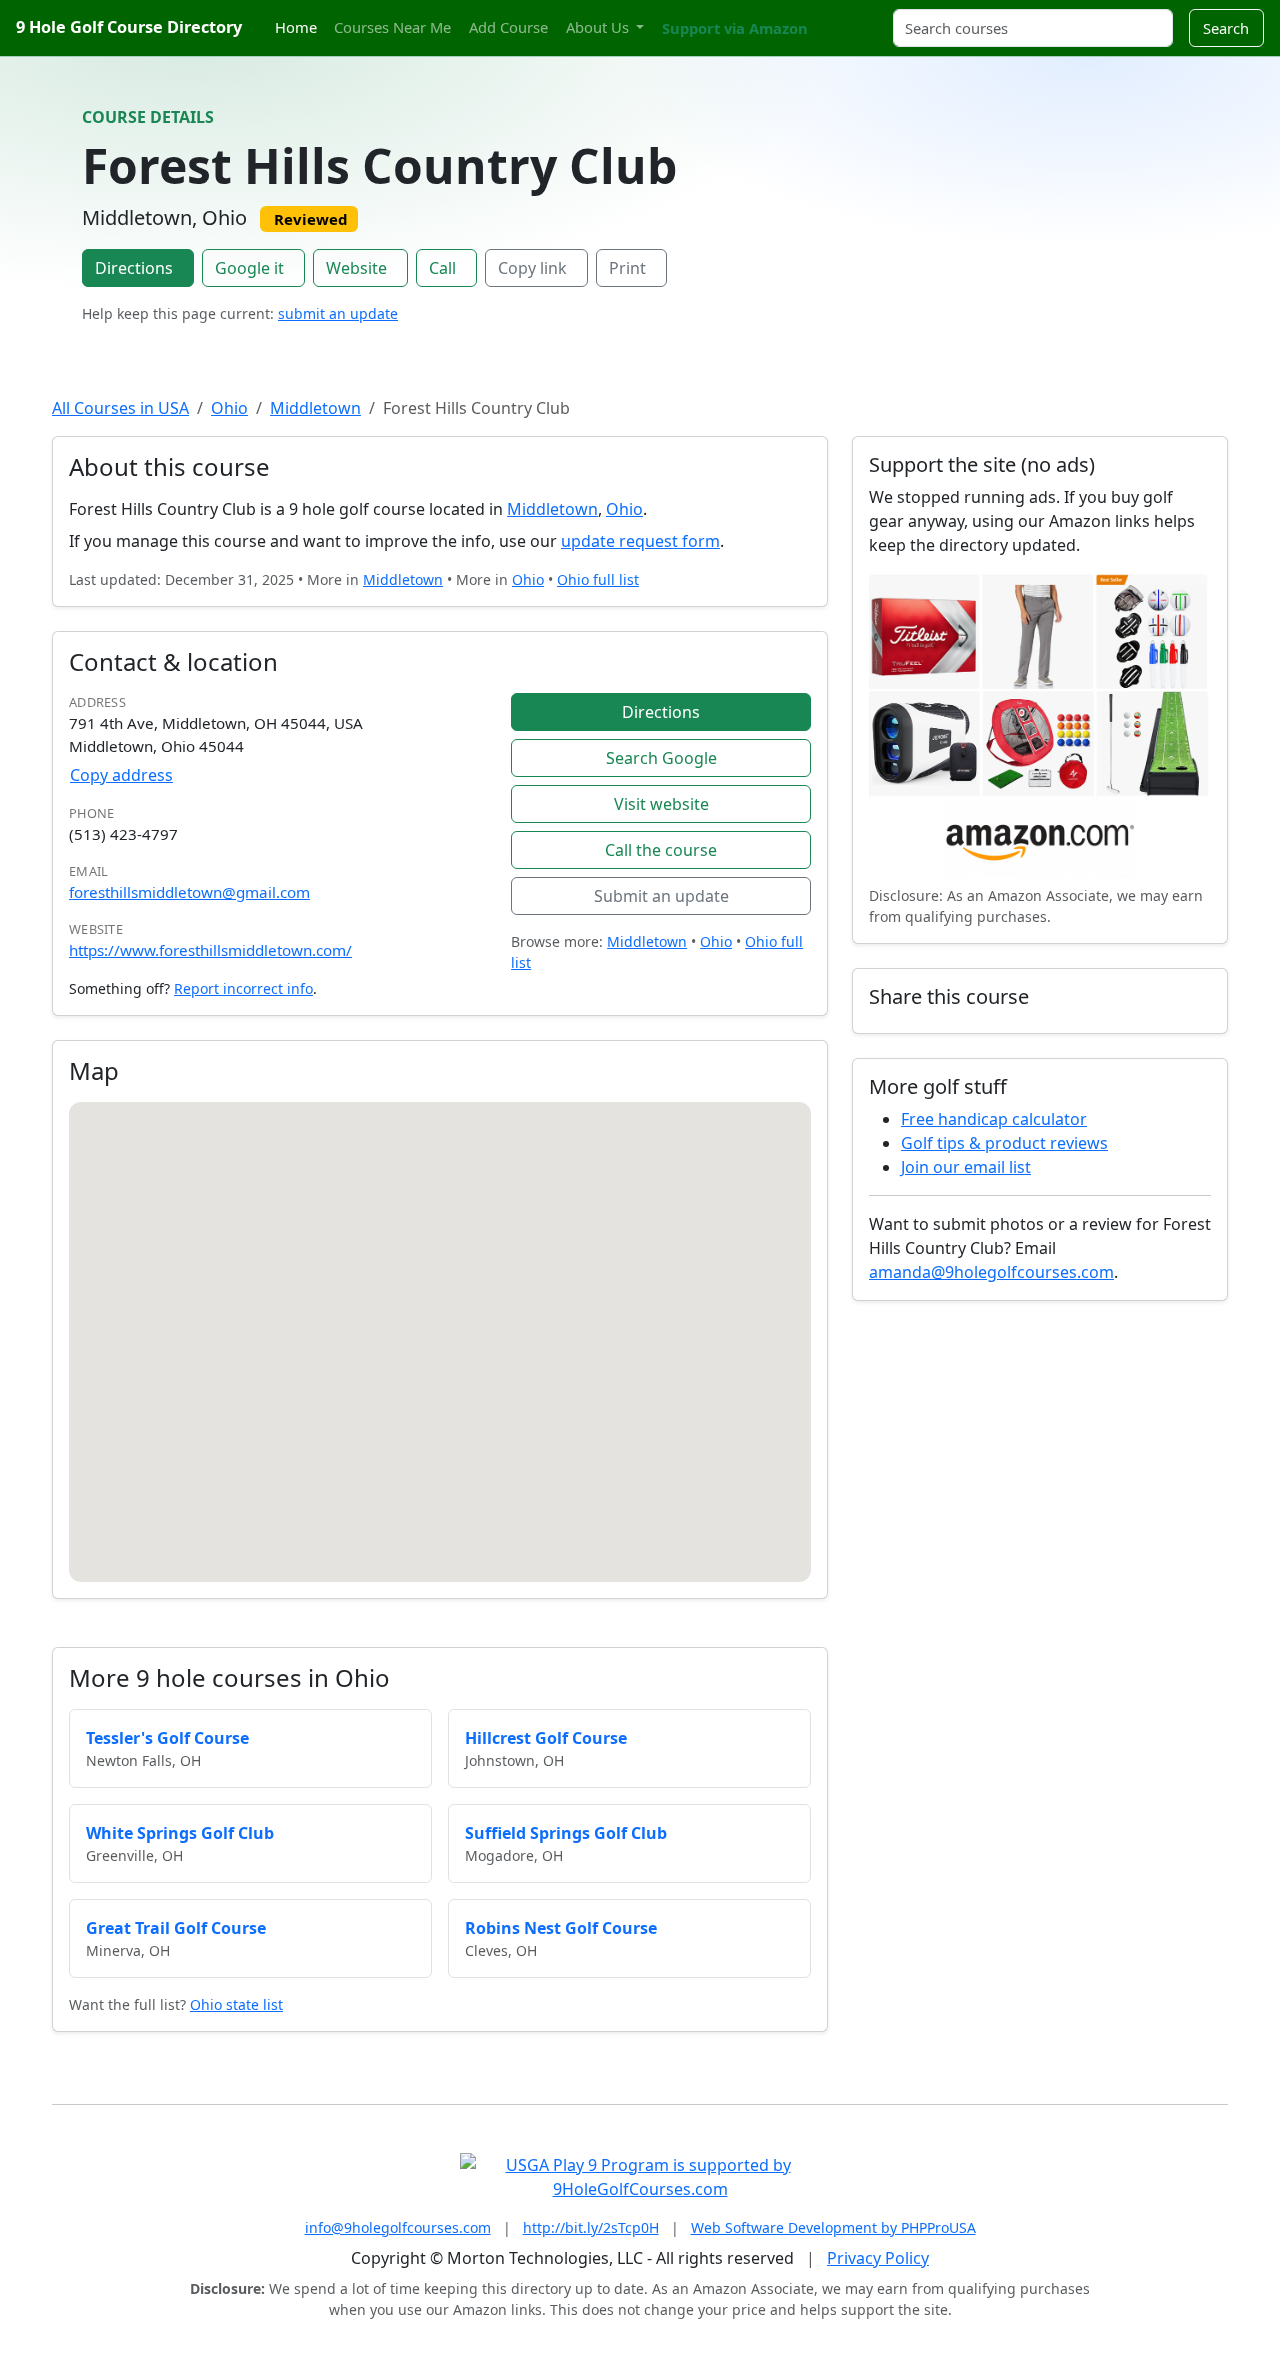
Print (627, 268)
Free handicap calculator (994, 1119)
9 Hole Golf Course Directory (129, 27)
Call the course (661, 850)
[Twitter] (830, 16)
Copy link (532, 268)
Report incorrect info (243, 988)
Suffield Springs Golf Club (566, 1833)
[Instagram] (847, 16)
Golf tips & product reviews (1004, 1143)
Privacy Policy (878, 2258)
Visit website (661, 804)
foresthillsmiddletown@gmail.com (189, 892)
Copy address (121, 775)
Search (1226, 28)
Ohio (229, 408)
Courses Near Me (392, 27)
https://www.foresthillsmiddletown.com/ (210, 950)
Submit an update (661, 896)
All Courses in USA (120, 408)
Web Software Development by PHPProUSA (833, 2227)
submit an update (338, 313)
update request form (640, 541)
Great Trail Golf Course (176, 1928)
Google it (249, 268)
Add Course (508, 27)
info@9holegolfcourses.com (398, 2227)
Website (356, 268)
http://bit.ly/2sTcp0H (591, 2227)
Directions (134, 268)
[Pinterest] (865, 16)
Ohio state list (236, 2004)
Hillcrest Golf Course (546, 1738)
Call (442, 268)
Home (296, 27)
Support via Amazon (735, 28)
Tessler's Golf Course (167, 1738)
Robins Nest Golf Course (561, 1928)
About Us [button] (599, 27)
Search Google (661, 758)
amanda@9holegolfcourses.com (991, 1272)
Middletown (315, 408)
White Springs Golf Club (180, 1833)
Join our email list (966, 1167)
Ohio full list (598, 579)
